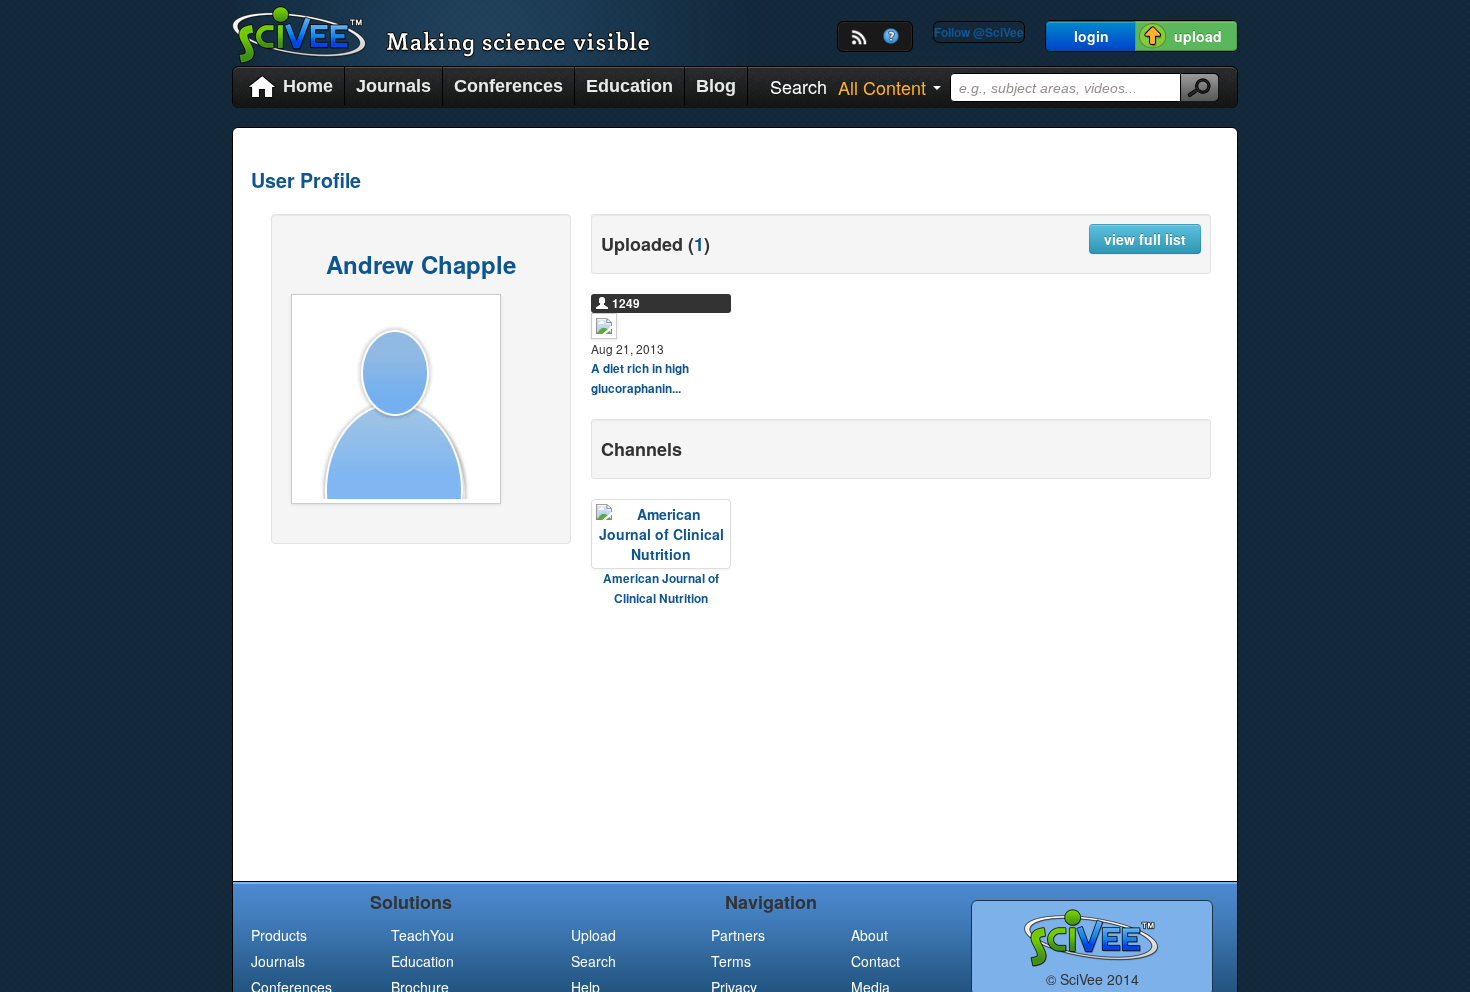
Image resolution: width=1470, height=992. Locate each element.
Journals (393, 86)
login (1091, 36)
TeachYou (422, 935)
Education (629, 86)
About (869, 935)
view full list (1145, 239)
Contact (875, 961)
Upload (593, 935)
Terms (731, 961)
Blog (716, 86)
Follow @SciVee (979, 32)
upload (1198, 36)
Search (593, 961)
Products (279, 935)
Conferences (508, 86)
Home (308, 86)
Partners (738, 935)
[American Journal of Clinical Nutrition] (661, 534)
